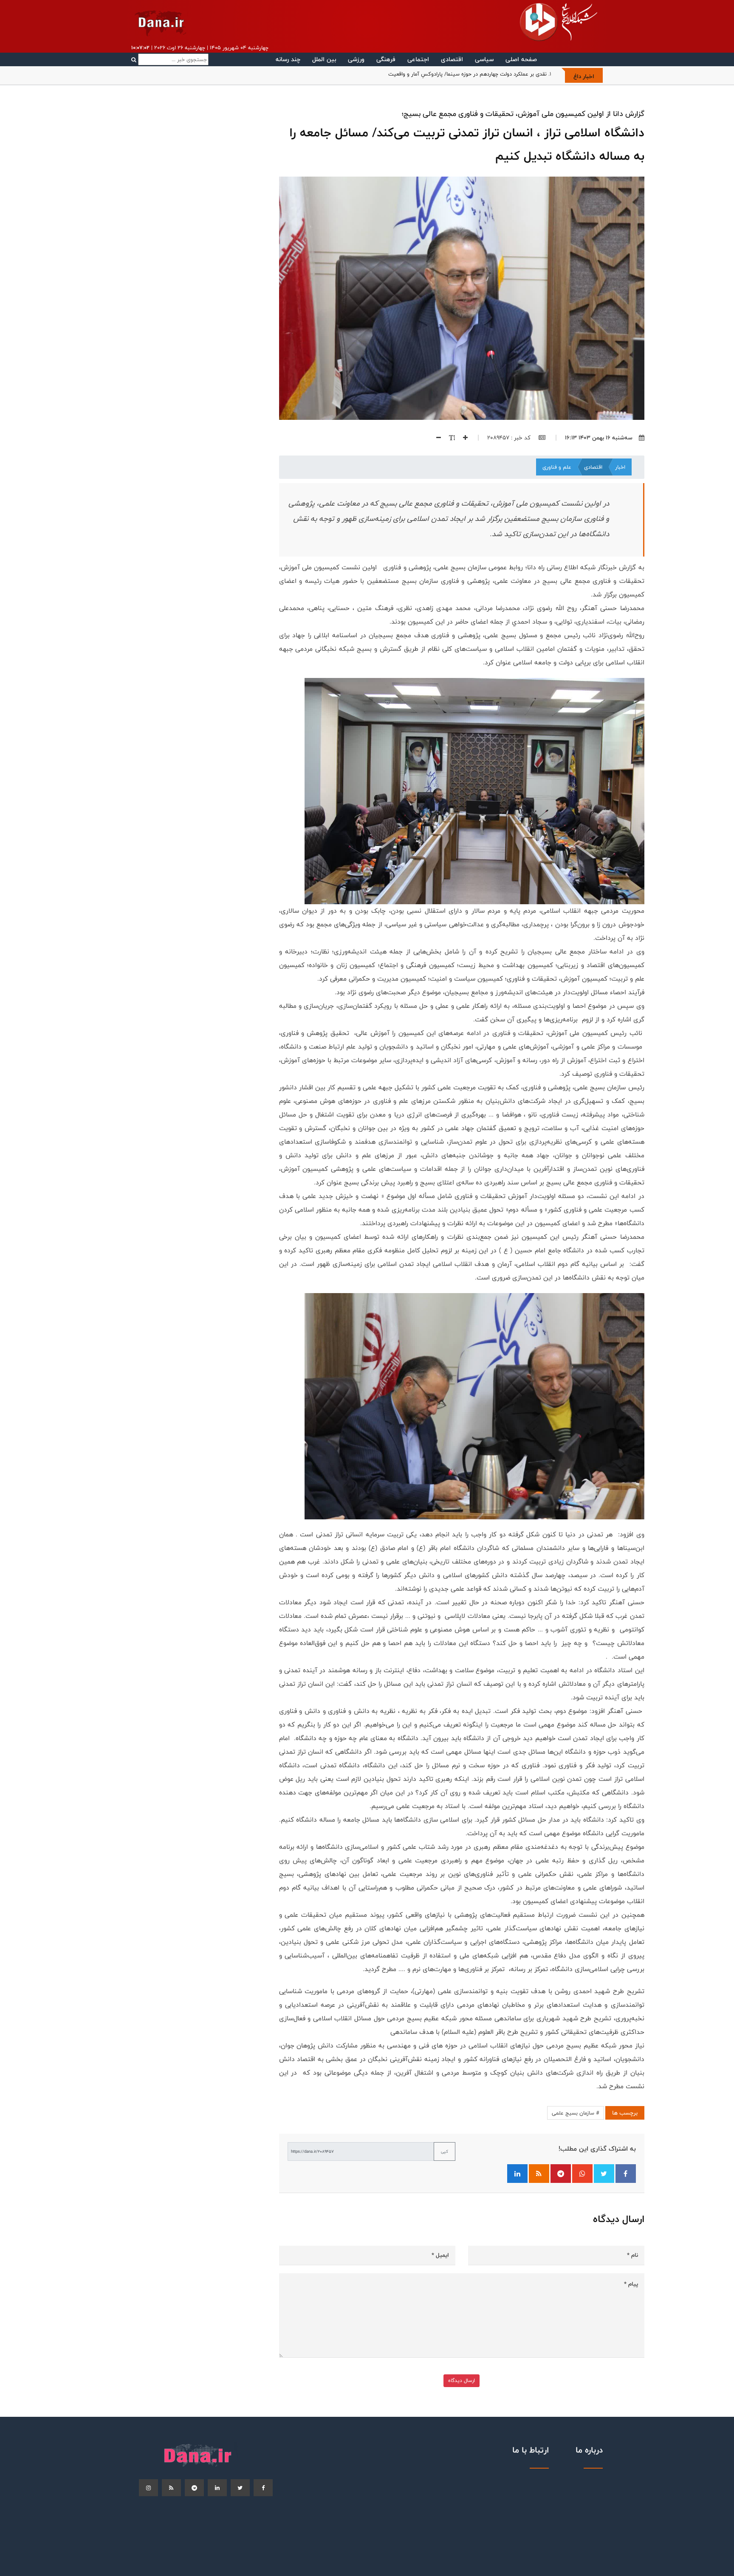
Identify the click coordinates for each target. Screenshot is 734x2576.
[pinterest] (194, 2488)
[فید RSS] (539, 2174)
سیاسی (484, 59)
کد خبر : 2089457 (510, 438)
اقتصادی (452, 59)
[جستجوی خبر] (170, 59)
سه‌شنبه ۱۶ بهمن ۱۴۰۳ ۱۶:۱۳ (599, 438)
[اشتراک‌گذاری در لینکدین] (517, 2174)
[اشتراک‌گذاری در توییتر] (604, 2174)
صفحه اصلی (521, 59)
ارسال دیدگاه (462, 2381)
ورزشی (356, 59)
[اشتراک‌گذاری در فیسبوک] (626, 2174)
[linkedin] (217, 2488)
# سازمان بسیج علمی (576, 2113)
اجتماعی (418, 59)
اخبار (620, 467)
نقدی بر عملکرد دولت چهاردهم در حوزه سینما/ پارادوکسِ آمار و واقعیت (467, 74)
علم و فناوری (557, 467)
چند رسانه (288, 59)
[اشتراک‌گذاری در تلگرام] (561, 2174)
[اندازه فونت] (449, 438)
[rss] (171, 2488)
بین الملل (324, 59)
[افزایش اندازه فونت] (462, 438)
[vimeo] (148, 2488)
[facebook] (263, 2488)
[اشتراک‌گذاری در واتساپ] (582, 2174)
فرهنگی (386, 59)
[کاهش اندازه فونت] (435, 438)
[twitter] (240, 2488)
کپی (445, 2151)
